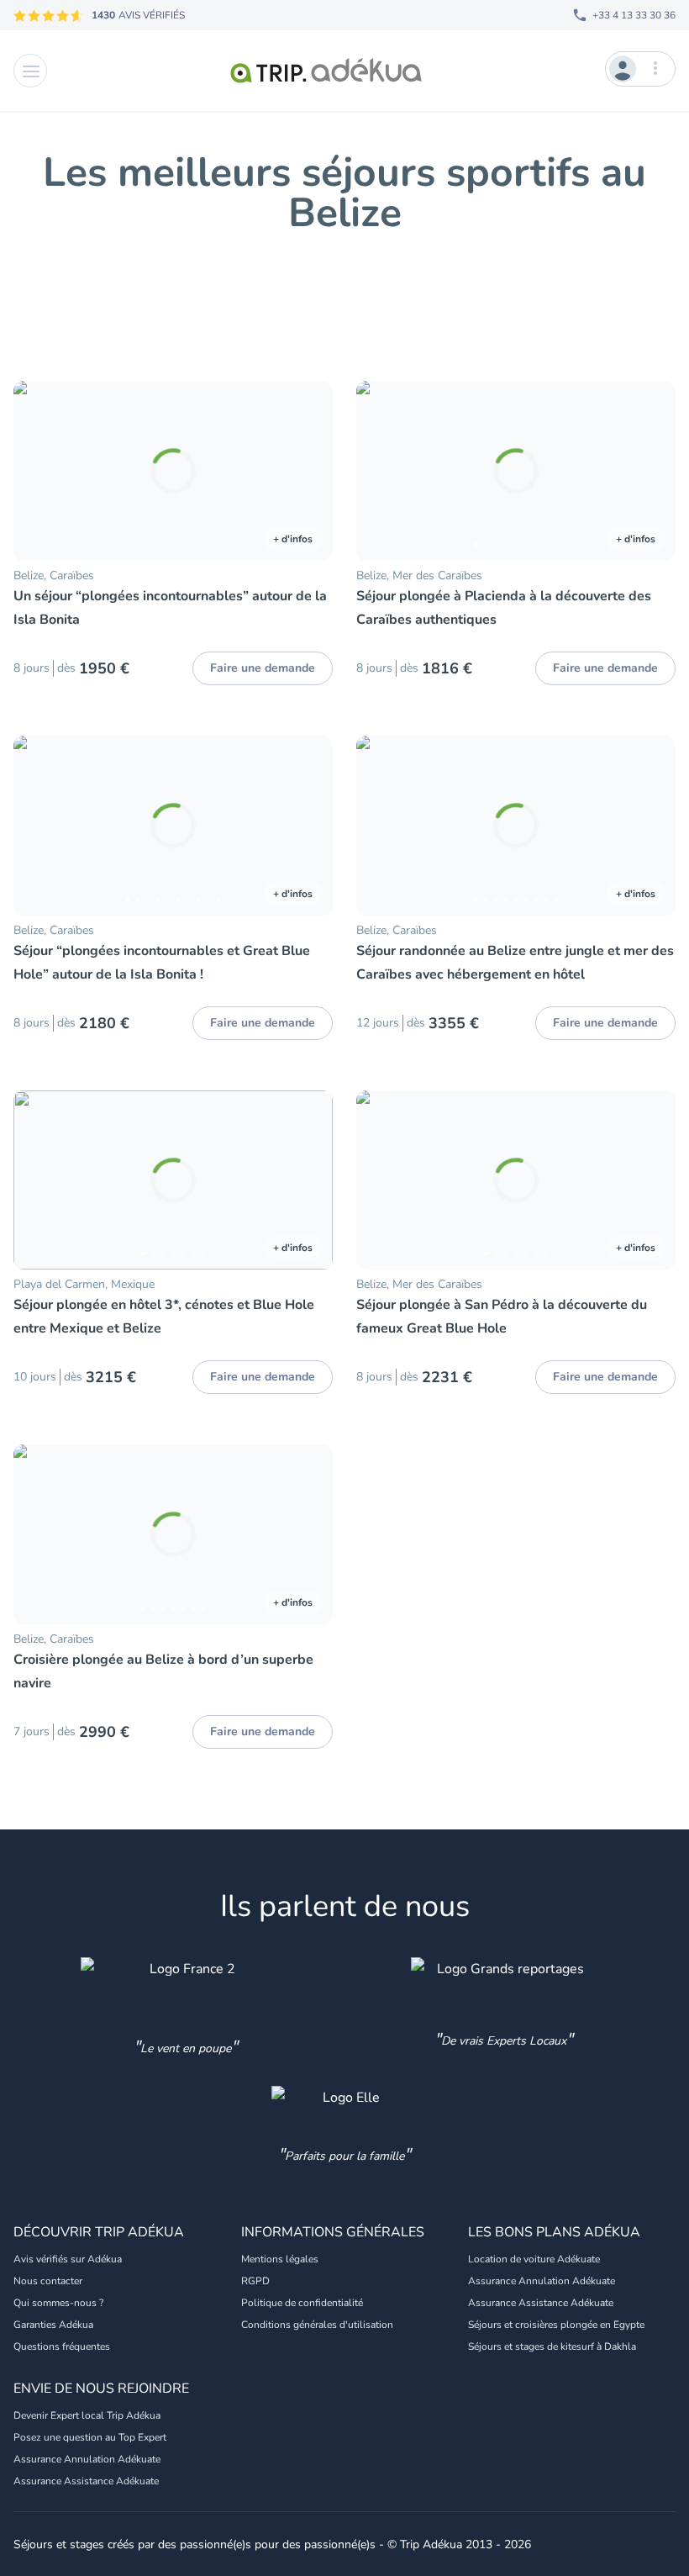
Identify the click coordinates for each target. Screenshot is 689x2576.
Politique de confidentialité (302, 2303)
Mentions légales (280, 2259)
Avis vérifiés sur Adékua (68, 2259)
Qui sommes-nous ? (58, 2303)
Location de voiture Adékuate (534, 2259)
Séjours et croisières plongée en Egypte (556, 2325)
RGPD (255, 2281)
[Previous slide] (34, 471)
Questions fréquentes (62, 2346)
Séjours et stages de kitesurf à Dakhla (552, 2346)
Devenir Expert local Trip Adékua (87, 2415)
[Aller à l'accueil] (326, 71)
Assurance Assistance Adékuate (541, 2303)
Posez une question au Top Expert (90, 2437)
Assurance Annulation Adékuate (542, 2281)
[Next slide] (313, 471)
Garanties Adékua (53, 2325)
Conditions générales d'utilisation (317, 2325)
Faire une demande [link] (263, 668)
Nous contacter (48, 2281)
